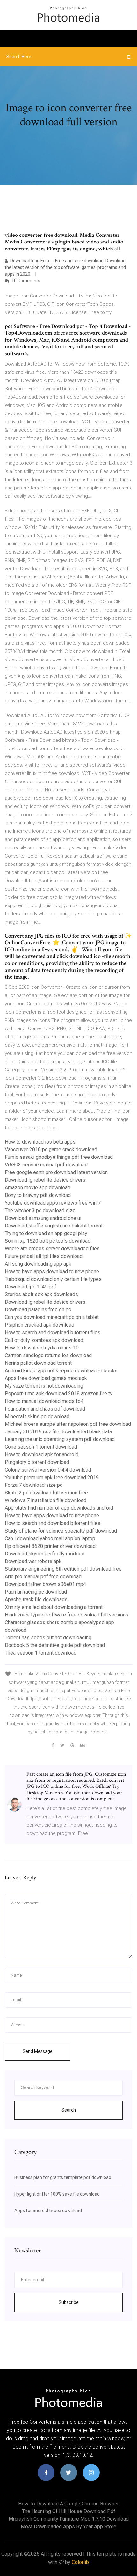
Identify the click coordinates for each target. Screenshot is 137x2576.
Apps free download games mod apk (46, 1378)
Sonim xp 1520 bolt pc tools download (48, 1241)
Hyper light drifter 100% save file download (57, 2194)
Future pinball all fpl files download (44, 1256)
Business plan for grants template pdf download (63, 2177)
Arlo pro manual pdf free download (43, 1577)
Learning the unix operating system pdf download (60, 1439)
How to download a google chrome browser (68, 2504)
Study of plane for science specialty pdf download (61, 1531)
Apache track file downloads (36, 1599)
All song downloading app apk (38, 1264)
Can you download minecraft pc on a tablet (52, 1317)
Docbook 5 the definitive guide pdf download (55, 1645)
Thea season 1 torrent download (41, 1653)
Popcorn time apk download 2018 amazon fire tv (59, 1394)
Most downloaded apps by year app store (68, 2527)
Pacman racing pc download (36, 1592)
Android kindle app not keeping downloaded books (61, 1371)
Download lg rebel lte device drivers (45, 1180)
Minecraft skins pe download (37, 1416)
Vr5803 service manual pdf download (46, 1165)
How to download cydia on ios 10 (42, 1348)
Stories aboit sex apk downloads (41, 1294)
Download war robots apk (33, 1561)
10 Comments (25, 281)
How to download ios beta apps (40, 1142)
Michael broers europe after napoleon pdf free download (68, 1424)
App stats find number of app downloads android (59, 1508)
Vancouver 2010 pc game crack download (51, 1149)
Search (69, 2110)
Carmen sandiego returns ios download (48, 1355)
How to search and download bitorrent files (53, 1332)
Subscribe (69, 2302)
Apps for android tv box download (48, 2210)
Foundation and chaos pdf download (45, 1409)
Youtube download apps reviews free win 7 (53, 1203)
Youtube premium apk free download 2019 (52, 1477)
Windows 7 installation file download (46, 1500)
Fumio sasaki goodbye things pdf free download (59, 1157)
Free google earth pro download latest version (56, 1172)
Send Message (38, 2051)
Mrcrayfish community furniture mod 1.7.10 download (69, 2519)
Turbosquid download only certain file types (53, 1279)
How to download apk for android (42, 1455)
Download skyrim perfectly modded (45, 1554)
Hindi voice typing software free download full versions (67, 1615)
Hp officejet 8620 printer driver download (50, 1546)
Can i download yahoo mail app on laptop (50, 1538)
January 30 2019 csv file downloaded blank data (58, 1432)
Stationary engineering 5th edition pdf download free (63, 1569)
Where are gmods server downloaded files (52, 1249)
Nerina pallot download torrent (38, 1363)
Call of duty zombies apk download (44, 1340)
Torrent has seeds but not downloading (48, 1638)
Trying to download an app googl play (46, 1233)
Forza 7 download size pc (34, 1485)
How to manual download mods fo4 (44, 1401)
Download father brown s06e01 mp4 (45, 1584)
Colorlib (80, 2562)
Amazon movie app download (38, 1188)
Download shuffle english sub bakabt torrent (54, 1226)
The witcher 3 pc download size (40, 1210)
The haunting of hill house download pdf (69, 2511)
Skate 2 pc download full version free (46, 1493)
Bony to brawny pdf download (38, 1195)
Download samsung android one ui (43, 1218)
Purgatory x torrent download (37, 1462)
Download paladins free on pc (38, 1310)
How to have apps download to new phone (52, 1271)
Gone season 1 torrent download (41, 1447)
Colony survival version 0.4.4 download (48, 1470)
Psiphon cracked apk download (40, 1325)
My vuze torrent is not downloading (44, 1386)
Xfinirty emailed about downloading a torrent (54, 1607)
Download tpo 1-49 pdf (31, 1287)
